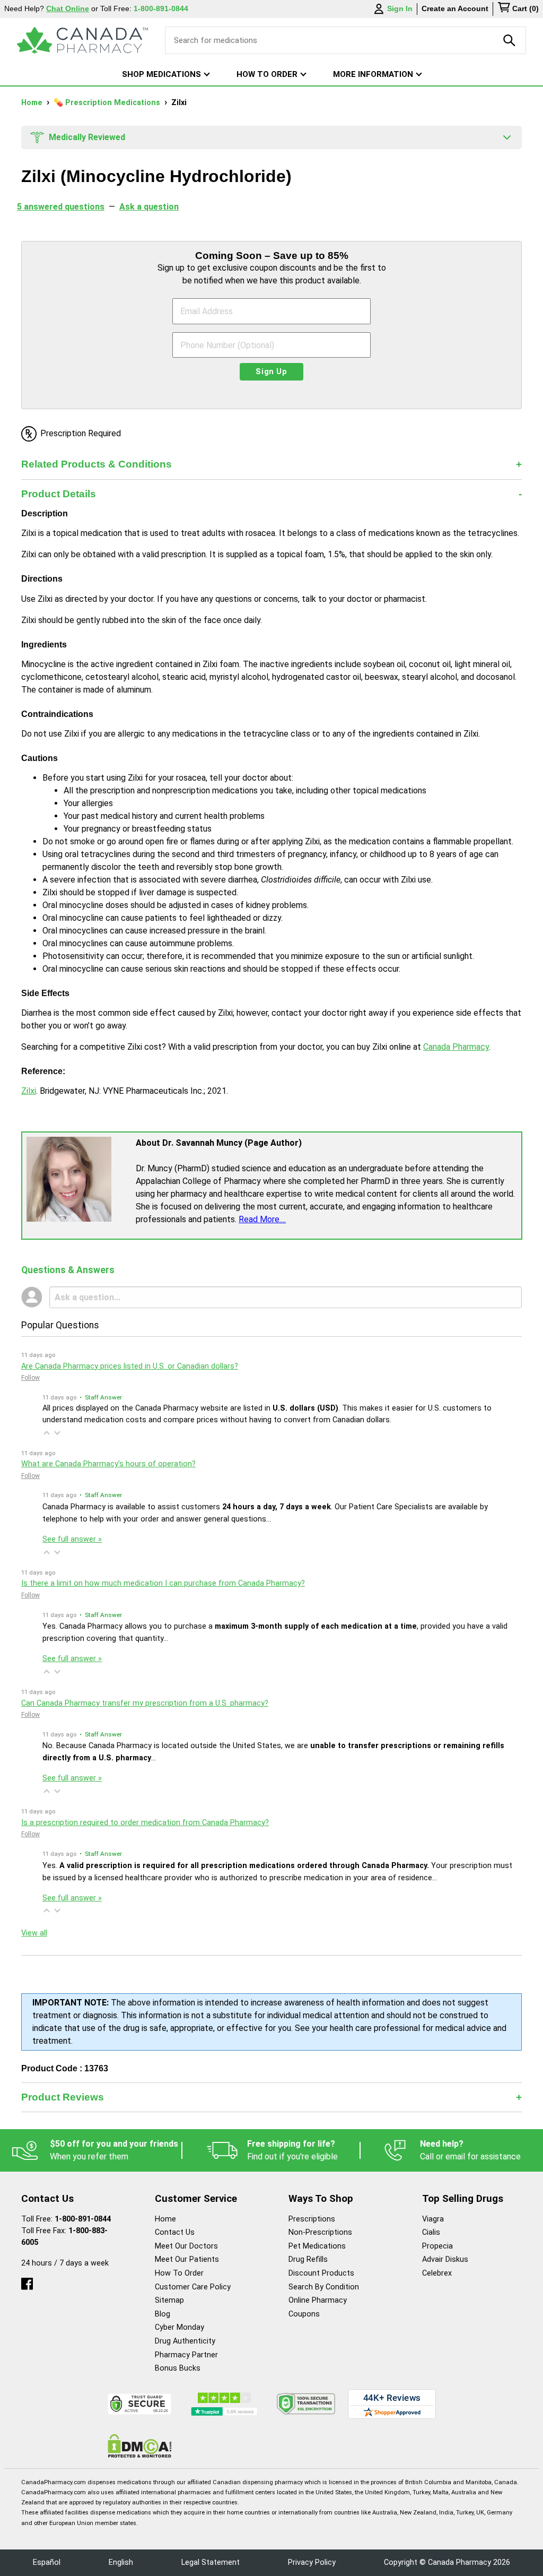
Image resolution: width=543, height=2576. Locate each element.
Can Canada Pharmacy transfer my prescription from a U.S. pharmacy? (145, 1703)
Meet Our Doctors (186, 2246)
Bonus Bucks (178, 2368)
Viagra (433, 2219)
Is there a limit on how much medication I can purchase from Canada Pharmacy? (163, 1583)
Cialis (431, 2232)
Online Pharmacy (318, 2300)
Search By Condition (324, 2287)
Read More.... (262, 1219)
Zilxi (29, 1091)
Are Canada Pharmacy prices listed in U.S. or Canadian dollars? (130, 1366)
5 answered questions (61, 207)
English (121, 2562)
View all (34, 1933)
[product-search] (510, 40)
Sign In (400, 8)
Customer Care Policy (193, 2287)
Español (47, 2562)
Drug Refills (308, 2259)
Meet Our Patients (187, 2259)
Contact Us (175, 2232)
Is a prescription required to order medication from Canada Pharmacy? (145, 1823)
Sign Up (271, 372)
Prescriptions (312, 2219)
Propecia (437, 2246)
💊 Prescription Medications (108, 103)
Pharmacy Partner (186, 2355)
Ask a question (149, 207)
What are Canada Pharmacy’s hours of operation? (108, 1464)
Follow (30, 1378)
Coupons (304, 2314)
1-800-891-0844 (83, 2219)
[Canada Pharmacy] (82, 40)
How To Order (179, 2273)
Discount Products (321, 2273)
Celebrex (437, 2273)
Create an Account (455, 8)
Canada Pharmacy (456, 1047)
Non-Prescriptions (320, 2232)
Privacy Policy (312, 2562)
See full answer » (72, 1539)
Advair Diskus (445, 2259)
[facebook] (27, 2281)
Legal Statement (211, 2562)
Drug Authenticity (185, 2341)
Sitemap (169, 2300)
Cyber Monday (179, 2327)
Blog (163, 2314)
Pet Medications (317, 2246)
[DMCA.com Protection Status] (140, 2446)
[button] (47, 1433)
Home (33, 103)
